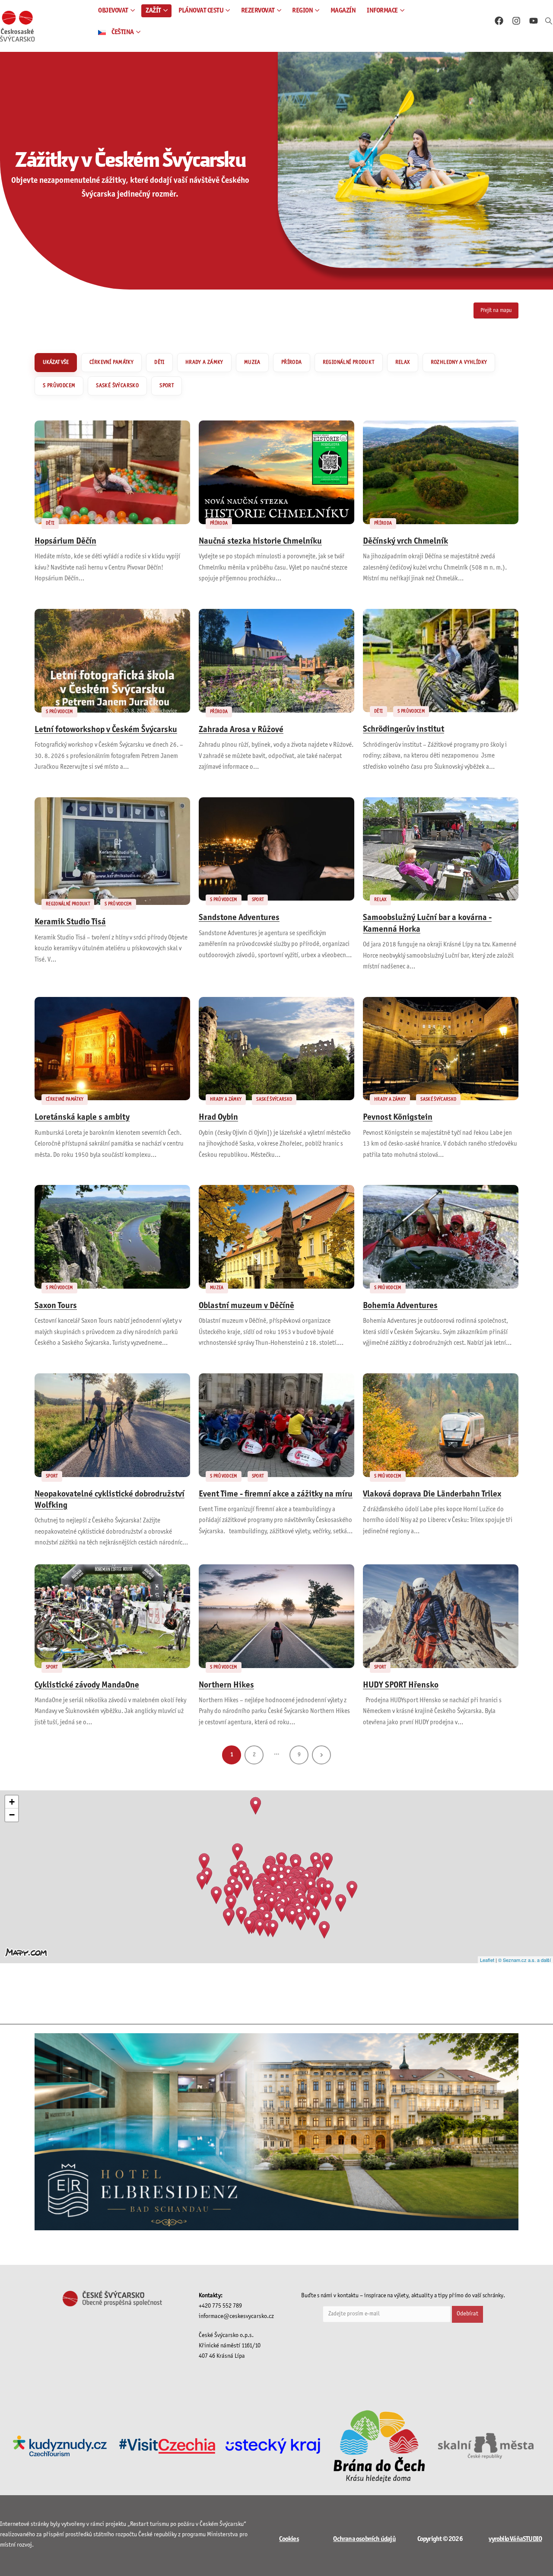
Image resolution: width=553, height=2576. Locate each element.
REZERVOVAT (258, 11)
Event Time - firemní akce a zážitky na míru (276, 1494)
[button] (549, 22)
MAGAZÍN (343, 11)
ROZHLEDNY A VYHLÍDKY (459, 363)
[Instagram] (516, 21)
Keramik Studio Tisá (70, 922)
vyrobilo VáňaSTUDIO (515, 2539)
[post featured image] (112, 472)
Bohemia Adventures (400, 1306)
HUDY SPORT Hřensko (401, 1685)
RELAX (403, 363)
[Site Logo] (17, 26)
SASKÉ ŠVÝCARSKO (117, 386)
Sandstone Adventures (239, 918)
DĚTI (159, 363)
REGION (302, 11)
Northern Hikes (226, 1685)
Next (321, 1755)
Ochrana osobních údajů (364, 2539)
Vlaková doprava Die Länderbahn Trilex (432, 1494)
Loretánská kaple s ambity (82, 1118)
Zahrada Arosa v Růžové (241, 730)
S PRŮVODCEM (59, 386)
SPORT (167, 386)
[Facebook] (499, 21)
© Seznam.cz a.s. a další (524, 1960)
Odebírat (467, 2314)
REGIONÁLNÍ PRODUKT (349, 363)
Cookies (289, 2539)
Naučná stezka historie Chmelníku (260, 541)
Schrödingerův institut (404, 729)
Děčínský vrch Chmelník (405, 541)
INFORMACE (382, 11)
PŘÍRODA (292, 363)
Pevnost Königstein (398, 1118)
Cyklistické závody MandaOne (87, 1685)
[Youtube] (534, 21)
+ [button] (12, 1802)
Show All (56, 363)
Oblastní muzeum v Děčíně (246, 1306)
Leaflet (487, 1960)
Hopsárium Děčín (65, 541)
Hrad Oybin (218, 1118)
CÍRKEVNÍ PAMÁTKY (111, 363)
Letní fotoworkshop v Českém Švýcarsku (106, 730)
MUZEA (252, 363)
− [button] (12, 1815)
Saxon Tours (56, 1306)
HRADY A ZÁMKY (204, 363)
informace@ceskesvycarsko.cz (236, 2316)
